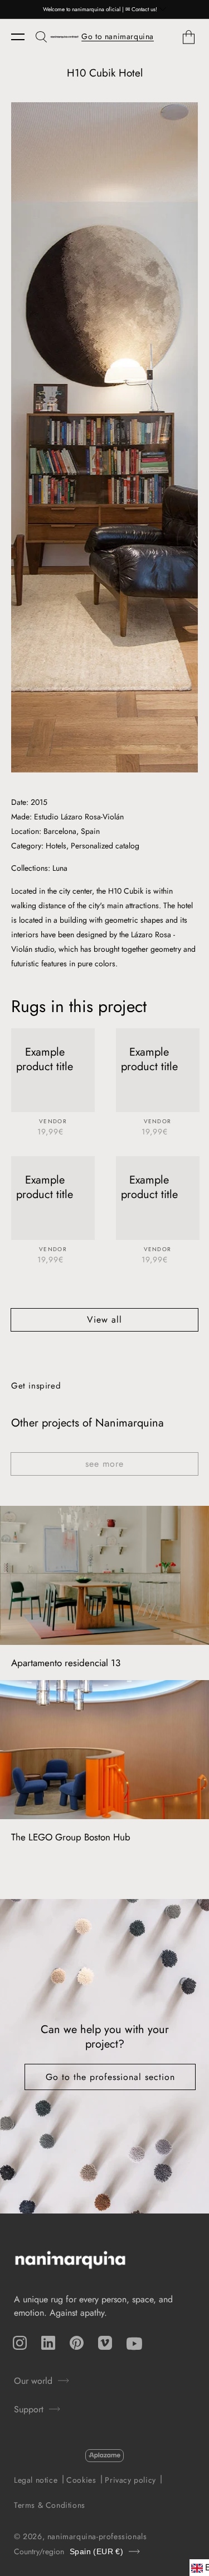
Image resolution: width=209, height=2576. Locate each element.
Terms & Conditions (50, 2505)
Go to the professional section (110, 2077)
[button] (23, 37)
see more (104, 1464)
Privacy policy (130, 2480)
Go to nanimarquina (118, 36)
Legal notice (36, 2480)
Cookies (81, 2480)
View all (104, 1320)
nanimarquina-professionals (97, 2536)
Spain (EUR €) (96, 2552)
